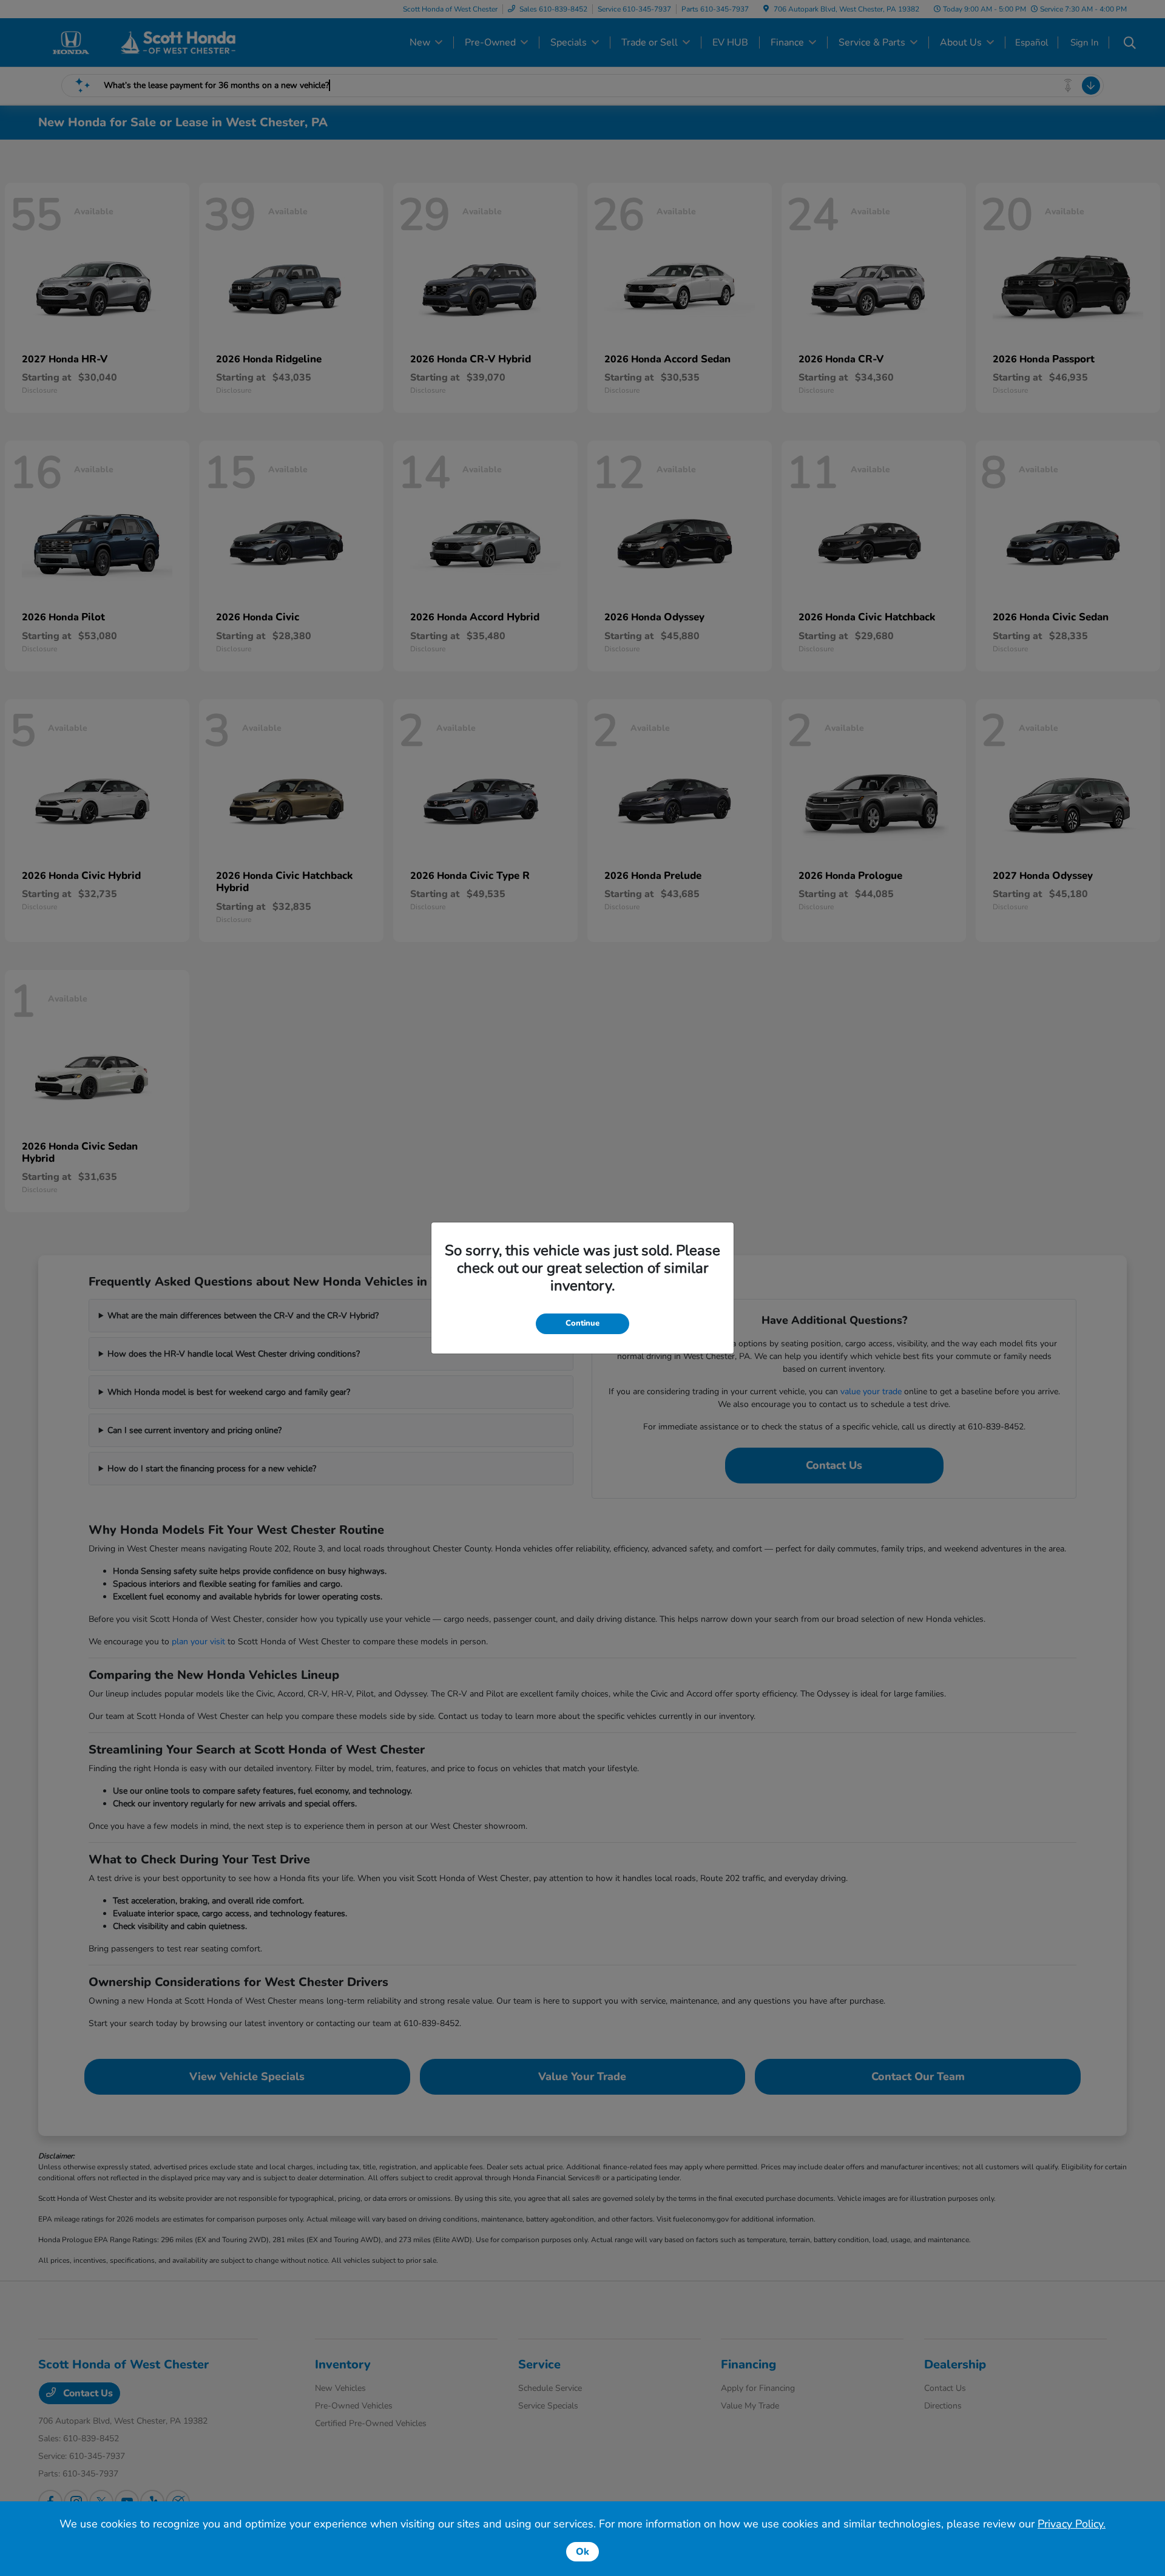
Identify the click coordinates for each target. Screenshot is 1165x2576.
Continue (582, 1323)
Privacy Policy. (1072, 2524)
